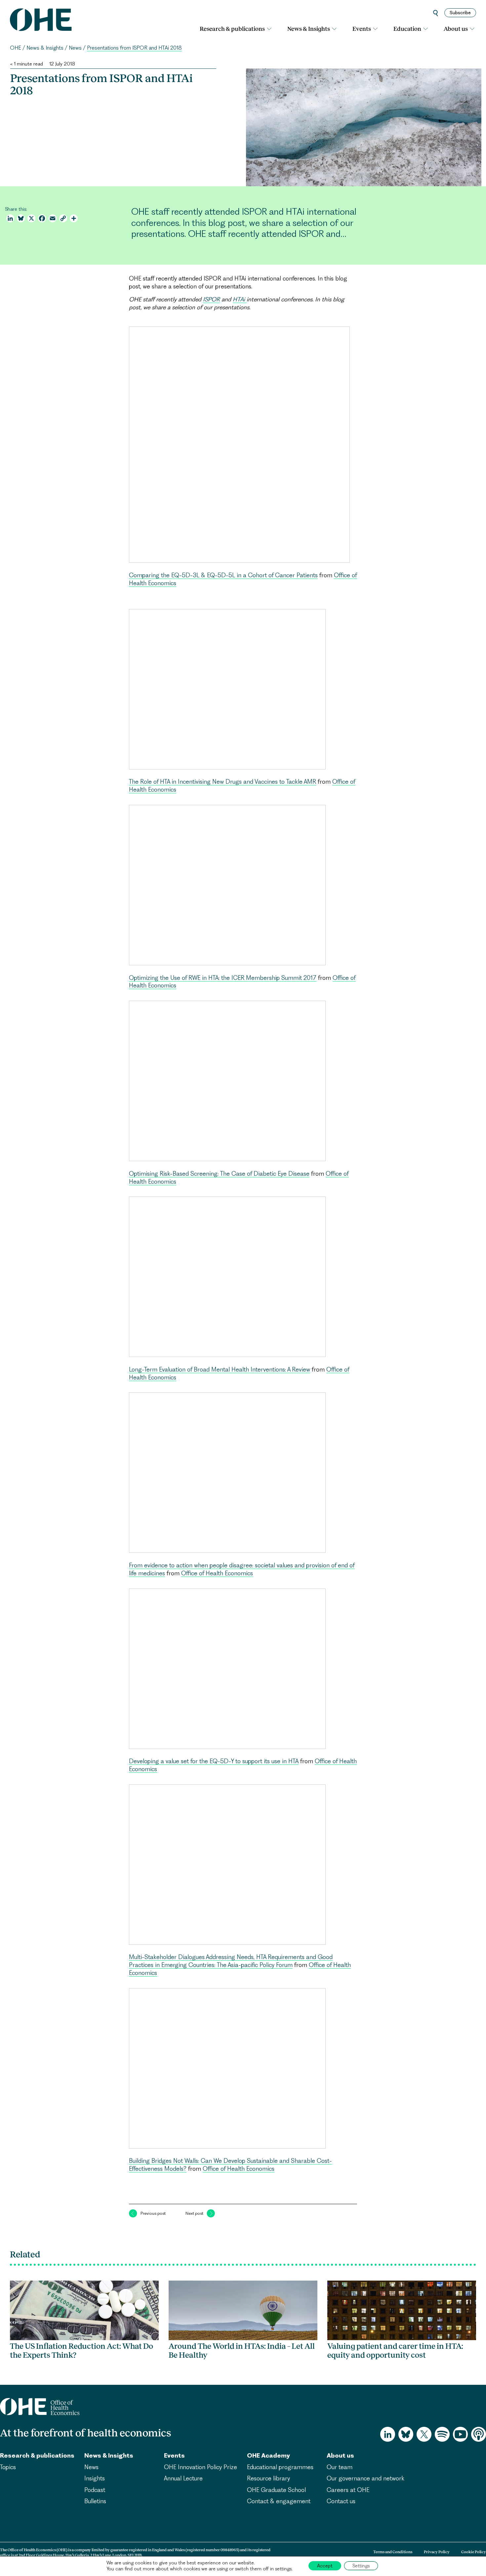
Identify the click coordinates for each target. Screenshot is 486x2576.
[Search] (436, 13)
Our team (340, 2467)
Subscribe (460, 13)
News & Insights (309, 29)
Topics (8, 2467)
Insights (95, 2478)
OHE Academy (268, 2455)
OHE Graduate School (276, 2490)
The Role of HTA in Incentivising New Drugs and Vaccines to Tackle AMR (223, 782)
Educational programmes (280, 2467)
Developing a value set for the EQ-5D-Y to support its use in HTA (214, 1761)
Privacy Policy (437, 2552)
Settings (361, 2566)
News (75, 48)
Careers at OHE (348, 2490)
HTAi (240, 299)
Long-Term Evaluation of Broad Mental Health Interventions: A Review (220, 1369)
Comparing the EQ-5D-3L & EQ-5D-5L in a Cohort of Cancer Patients (223, 575)
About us (456, 29)
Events (362, 29)
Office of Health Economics (217, 1573)
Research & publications (232, 29)
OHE (16, 48)
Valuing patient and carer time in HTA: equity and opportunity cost (395, 2351)
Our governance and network (365, 2478)
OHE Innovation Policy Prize (201, 2467)
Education (407, 29)
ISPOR (211, 299)
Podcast (95, 2490)
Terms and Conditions (393, 2552)
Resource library (268, 2478)
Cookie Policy (474, 2552)
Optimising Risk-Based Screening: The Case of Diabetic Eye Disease (219, 1174)
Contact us (341, 2501)
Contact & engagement (279, 2501)
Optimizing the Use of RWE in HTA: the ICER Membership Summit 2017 (223, 978)
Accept (325, 2566)
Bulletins (95, 2501)
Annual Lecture (183, 2478)
